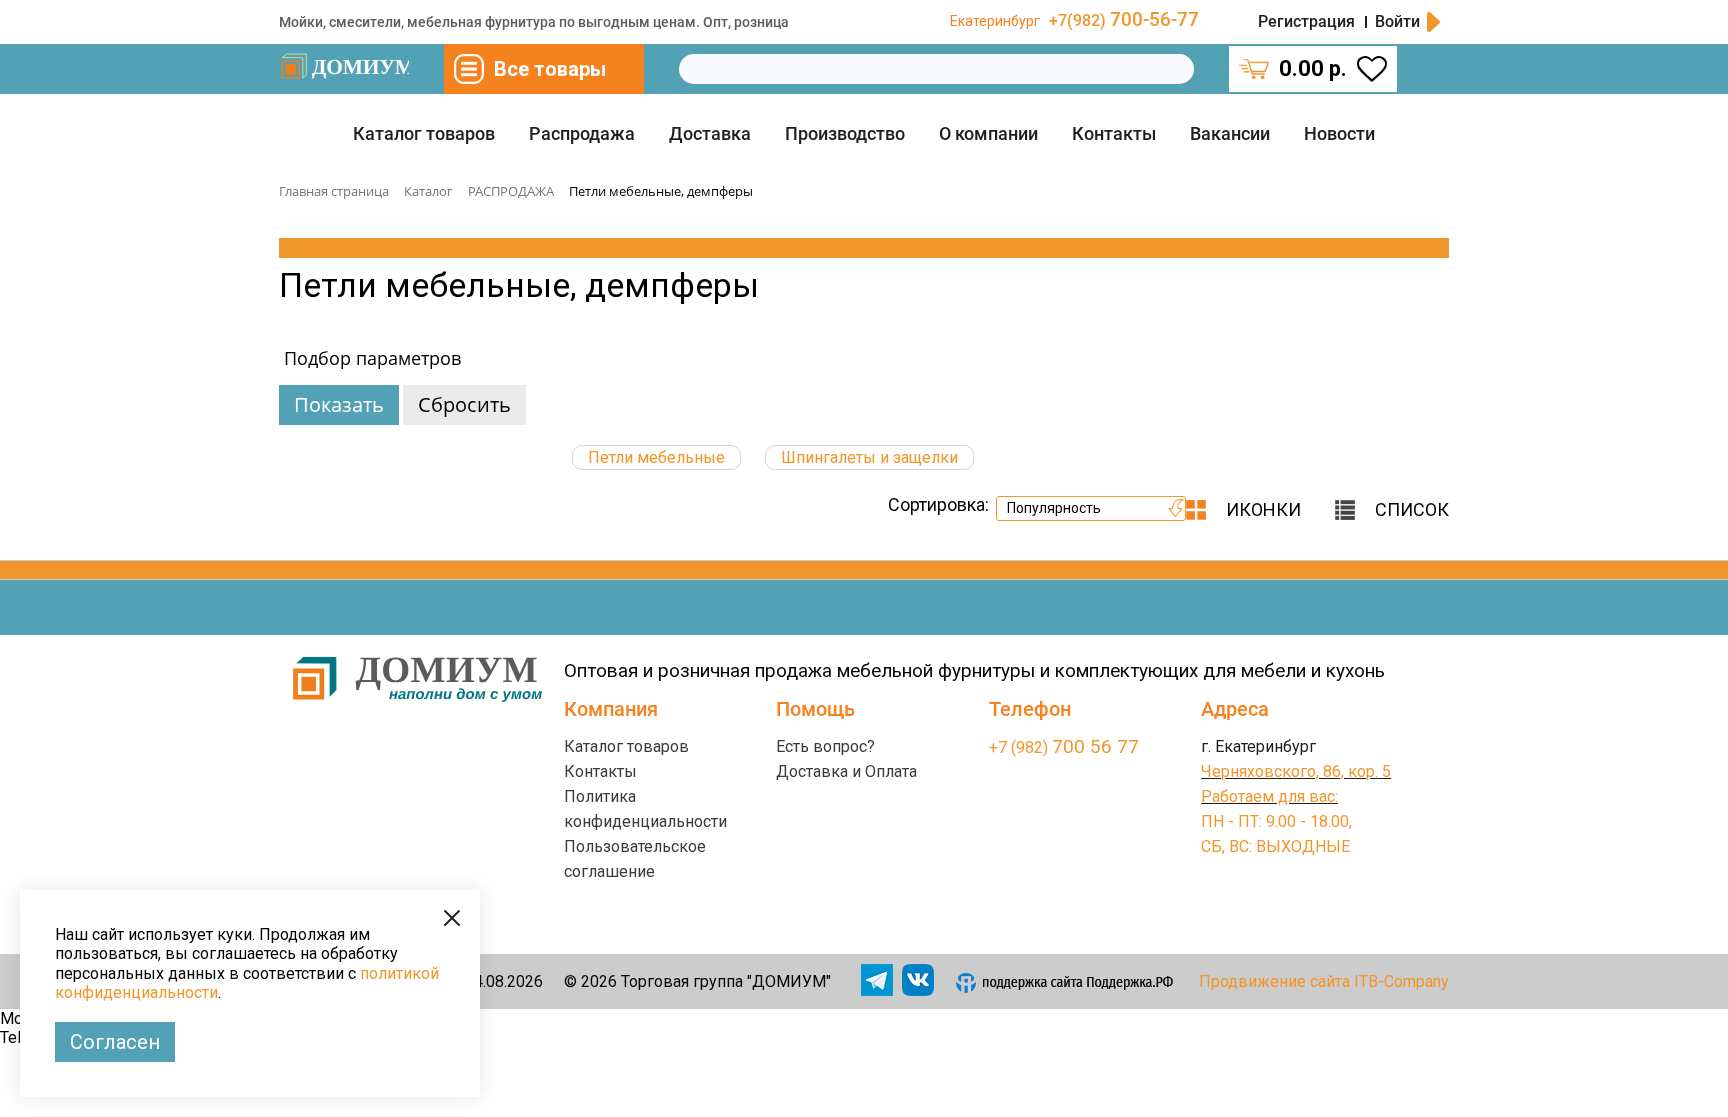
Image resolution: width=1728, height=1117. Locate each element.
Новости (1339, 133)
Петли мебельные (656, 457)
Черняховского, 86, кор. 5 (1296, 771)
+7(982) (1124, 20)
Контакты (1114, 133)
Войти (1397, 21)
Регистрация (1306, 21)
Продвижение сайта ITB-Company (1324, 981)
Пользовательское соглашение (635, 859)
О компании (988, 133)
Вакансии (1230, 133)
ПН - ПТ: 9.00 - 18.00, (1276, 821)
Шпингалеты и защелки (869, 457)
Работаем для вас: (1269, 796)
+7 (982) (1064, 747)
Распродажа (582, 133)
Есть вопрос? (825, 746)
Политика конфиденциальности (645, 809)
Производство (845, 133)
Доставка (710, 133)
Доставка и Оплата (846, 771)
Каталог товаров (424, 133)
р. (1313, 68)
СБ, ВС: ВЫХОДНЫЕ (1275, 846)
